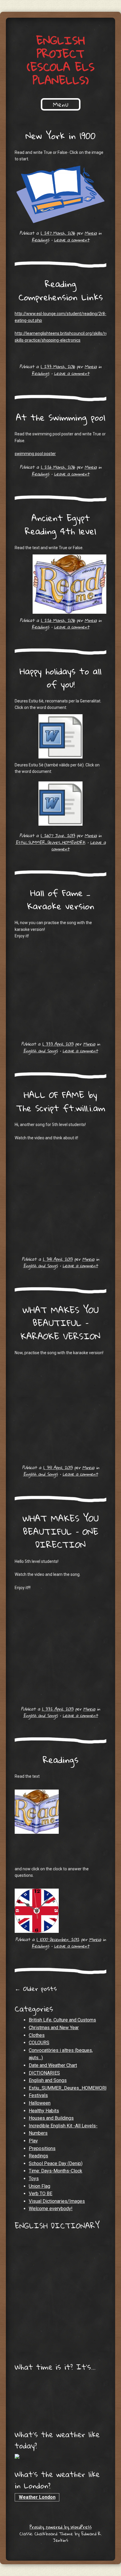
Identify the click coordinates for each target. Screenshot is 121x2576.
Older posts (36, 1989)
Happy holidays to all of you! (60, 678)
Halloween (40, 2103)
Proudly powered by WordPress (61, 2527)
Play (33, 2141)
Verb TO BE (41, 2194)
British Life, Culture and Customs (62, 2020)
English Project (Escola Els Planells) (61, 60)
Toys (34, 2179)
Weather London (37, 2497)
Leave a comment (72, 240)
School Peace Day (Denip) (56, 2163)
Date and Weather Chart (53, 2065)
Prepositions (42, 2148)
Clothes (37, 2035)
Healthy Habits (44, 2111)
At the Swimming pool (60, 417)
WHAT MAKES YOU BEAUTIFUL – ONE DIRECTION (61, 1531)
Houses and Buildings (51, 2118)
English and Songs (41, 1051)
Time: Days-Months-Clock (56, 2171)
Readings (41, 240)
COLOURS (39, 2043)
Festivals (38, 2095)
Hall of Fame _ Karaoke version (61, 899)
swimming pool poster (35, 454)
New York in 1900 (60, 136)
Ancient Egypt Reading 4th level (60, 524)
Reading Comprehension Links (61, 290)
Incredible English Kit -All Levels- (63, 2126)
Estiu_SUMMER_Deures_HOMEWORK (51, 842)
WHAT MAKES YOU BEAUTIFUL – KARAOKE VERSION (60, 1323)
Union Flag (40, 2186)
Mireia (91, 233)
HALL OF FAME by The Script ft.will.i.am (61, 1101)
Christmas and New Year (54, 2028)
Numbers (38, 2133)
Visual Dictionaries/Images (57, 2201)
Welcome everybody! (51, 2209)
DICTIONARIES (44, 2073)
